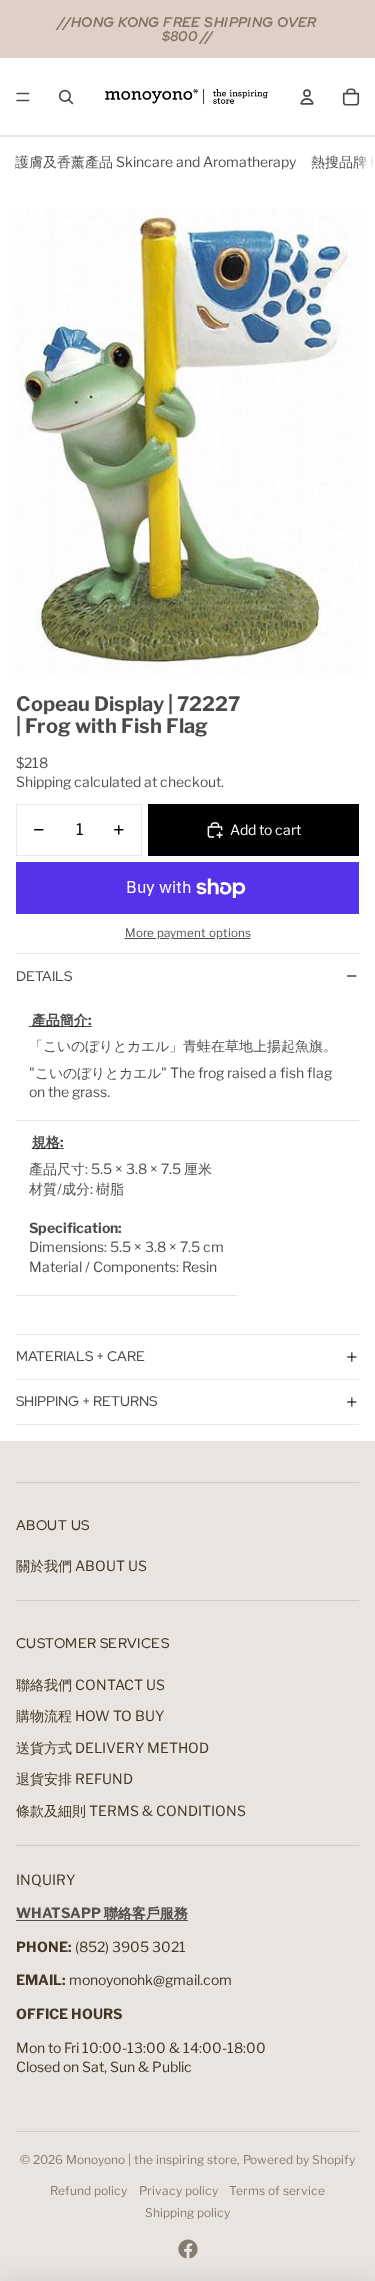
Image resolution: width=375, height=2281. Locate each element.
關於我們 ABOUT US (81, 1565)
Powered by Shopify (299, 2159)
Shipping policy (187, 2212)
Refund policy (88, 2190)
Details (44, 976)
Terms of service (277, 2190)
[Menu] (23, 97)
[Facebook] (188, 2249)
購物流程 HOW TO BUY (90, 1715)
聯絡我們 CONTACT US (90, 1684)
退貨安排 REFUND (74, 1778)
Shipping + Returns (86, 1401)
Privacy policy (178, 2190)
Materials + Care (80, 1356)
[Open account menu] (307, 97)
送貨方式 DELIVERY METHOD (112, 1747)
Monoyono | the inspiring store (151, 2159)
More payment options (188, 933)
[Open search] (66, 97)
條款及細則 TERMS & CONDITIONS (131, 1810)
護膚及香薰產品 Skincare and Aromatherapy (155, 161)
